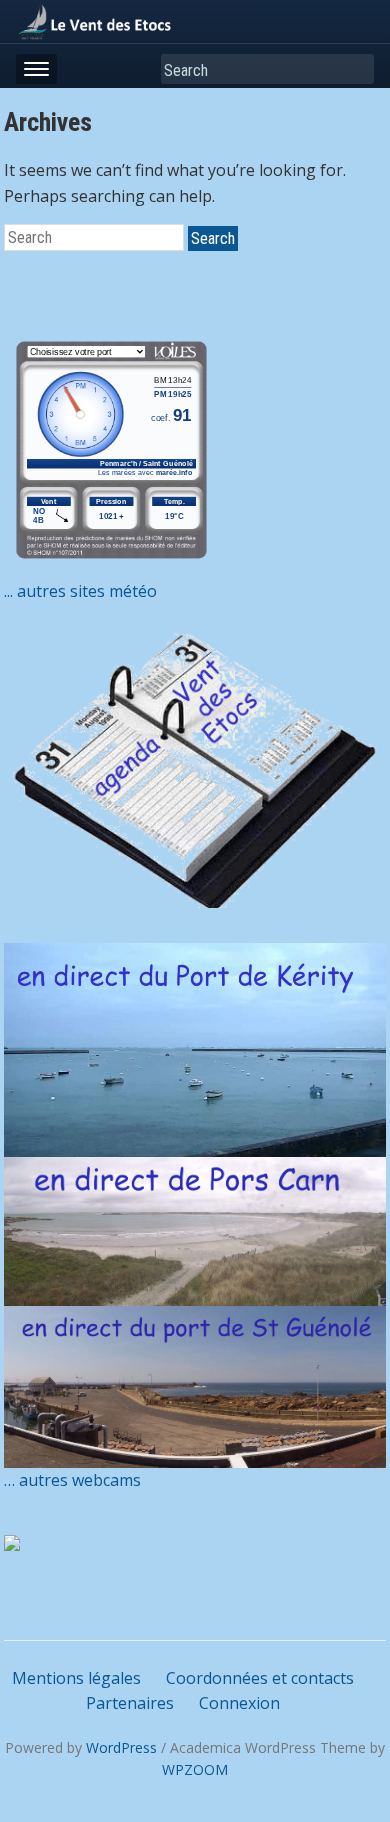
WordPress (121, 1747)
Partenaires (130, 1703)
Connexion (239, 1703)
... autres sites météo (80, 591)
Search (354, 69)
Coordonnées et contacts (260, 1678)
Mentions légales (76, 1678)
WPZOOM (195, 1769)
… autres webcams (72, 1480)
